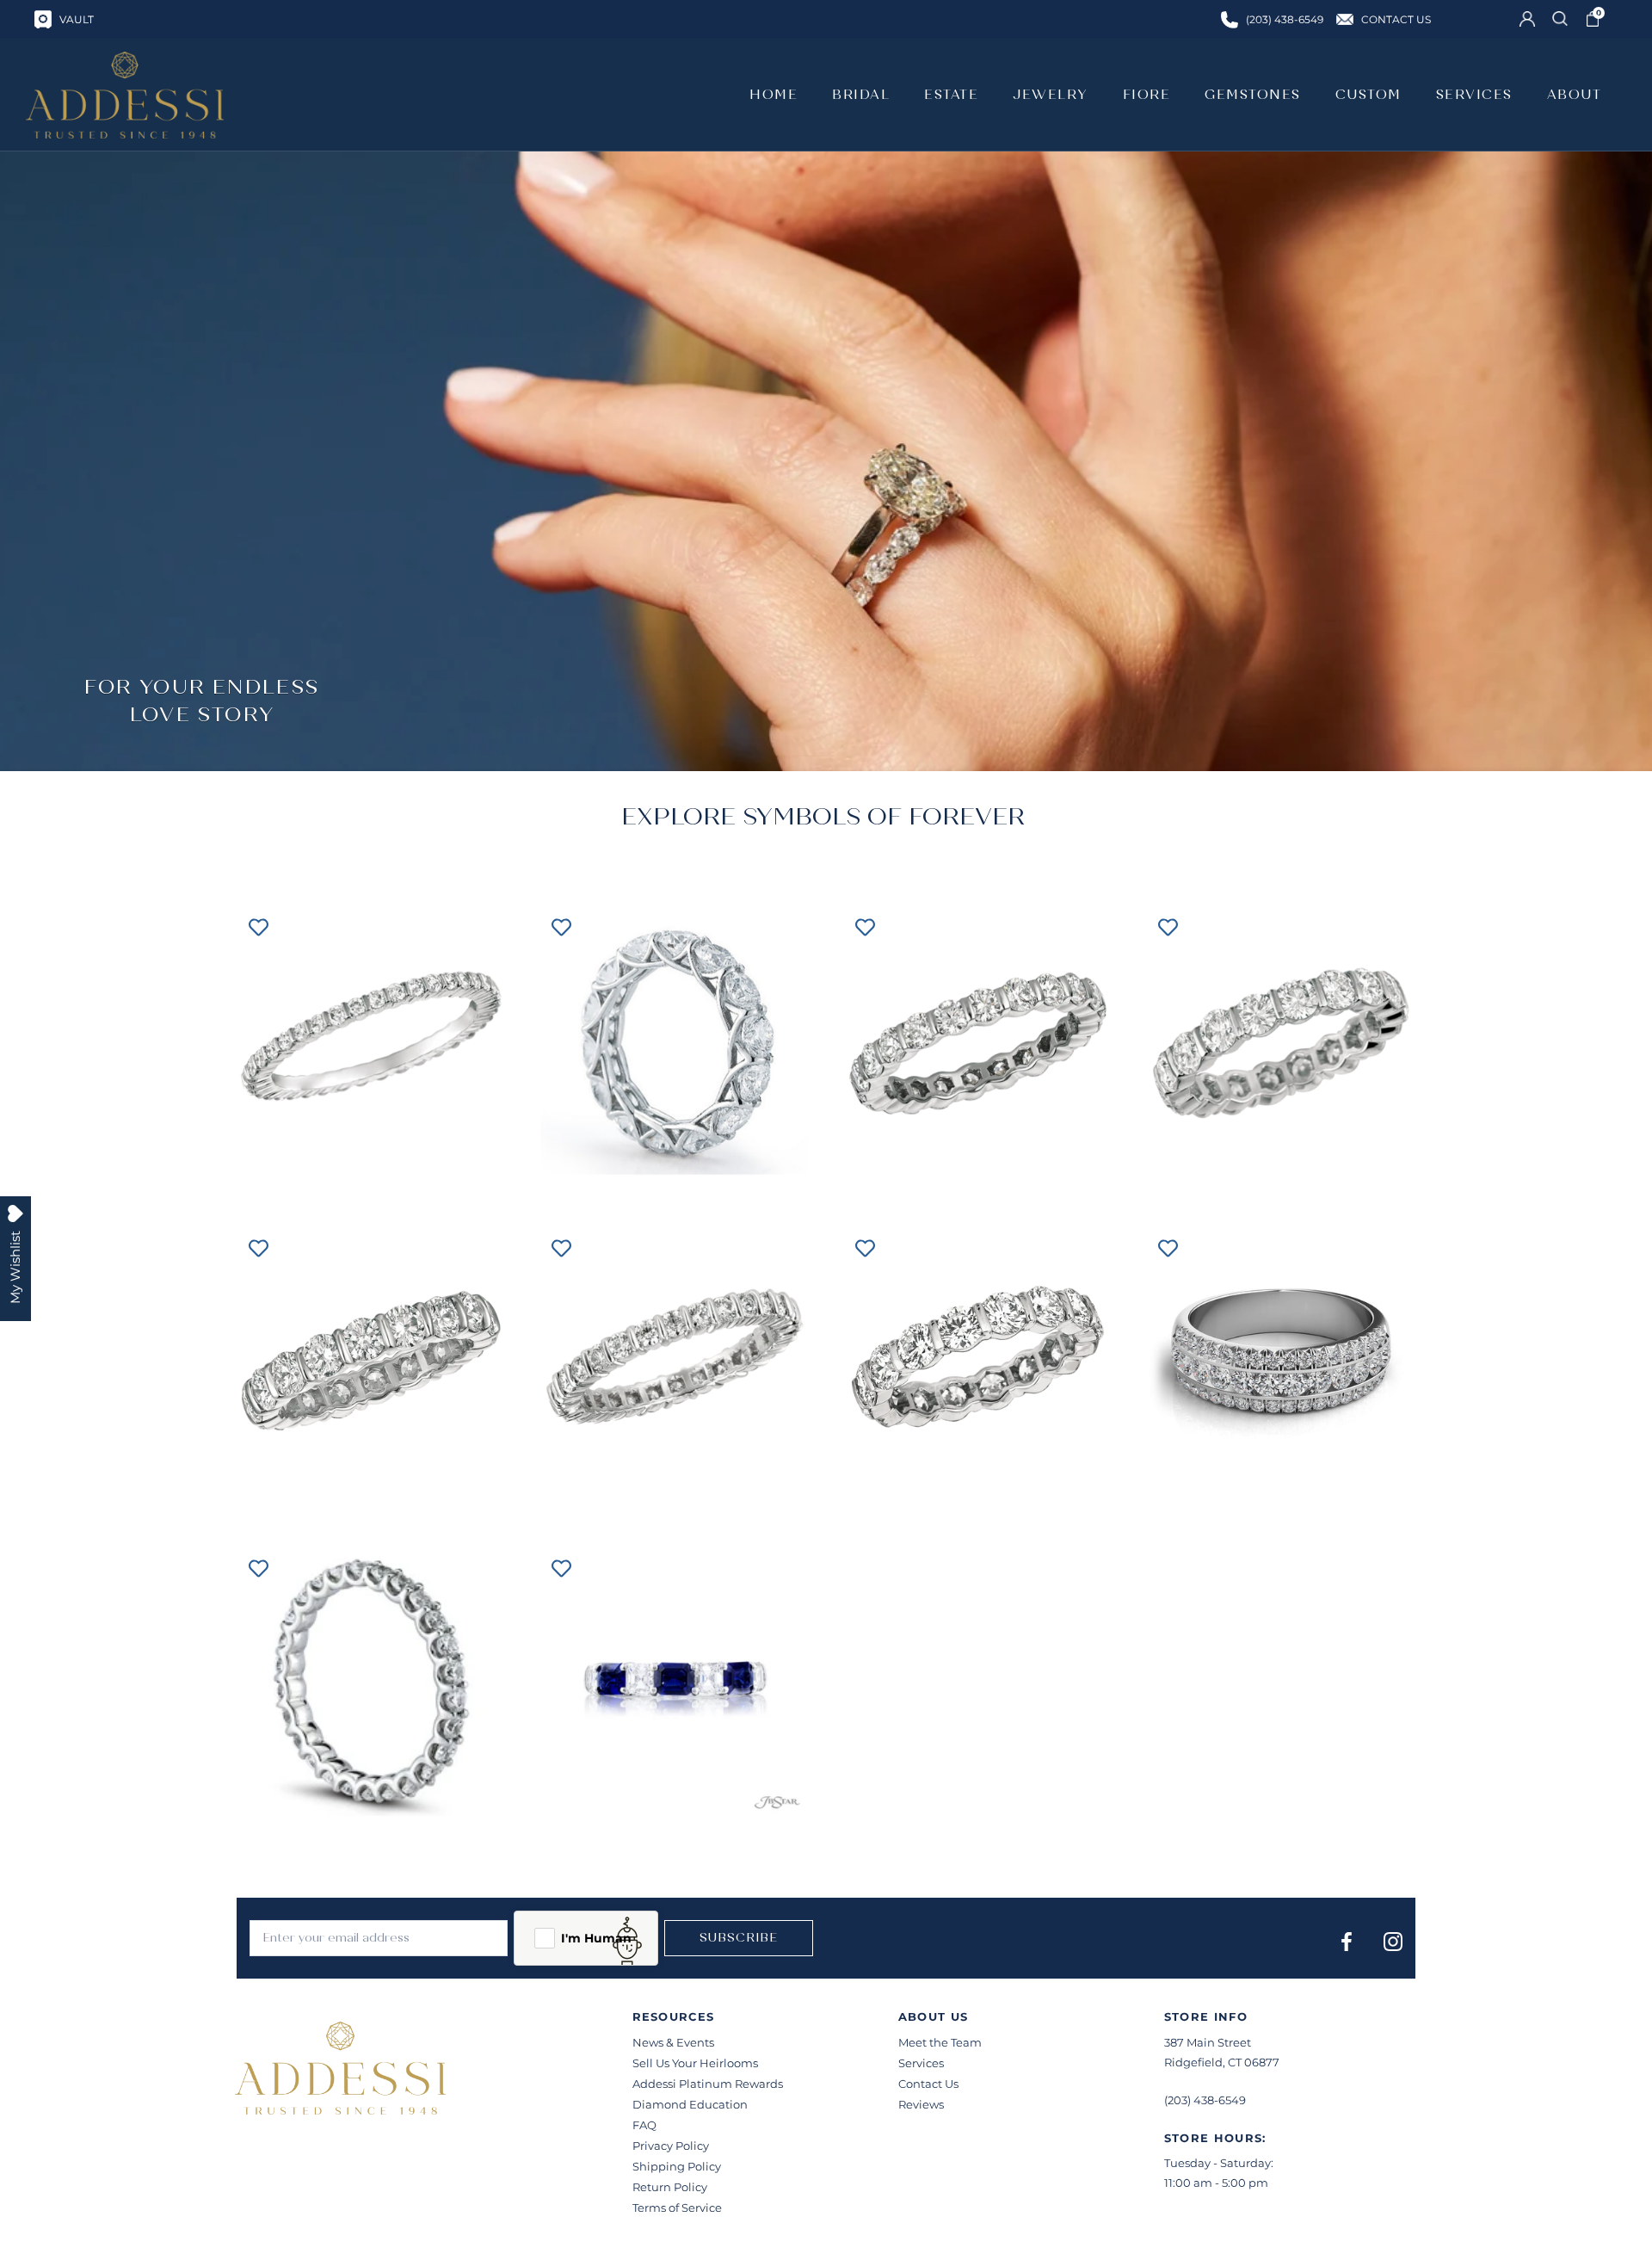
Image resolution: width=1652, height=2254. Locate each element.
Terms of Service (677, 2208)
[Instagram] (1393, 1941)
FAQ (644, 2125)
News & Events (673, 2042)
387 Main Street (1208, 2042)
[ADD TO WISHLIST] (258, 927)
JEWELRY (1051, 95)
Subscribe (739, 1938)
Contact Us (928, 2084)
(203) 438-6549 (1205, 2100)
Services (921, 2063)
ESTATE (951, 95)
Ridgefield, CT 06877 (1222, 2062)
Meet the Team (940, 2042)
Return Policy (670, 2187)
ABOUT (1575, 95)
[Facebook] (1347, 1941)
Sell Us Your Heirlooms (695, 2063)
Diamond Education (690, 2104)
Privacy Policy (671, 2146)
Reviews (921, 2104)
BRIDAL (861, 95)
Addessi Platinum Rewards (708, 2084)
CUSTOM (1368, 95)
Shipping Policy (677, 2166)
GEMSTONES (1253, 95)
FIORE (1147, 95)
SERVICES (1474, 95)
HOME (774, 95)
